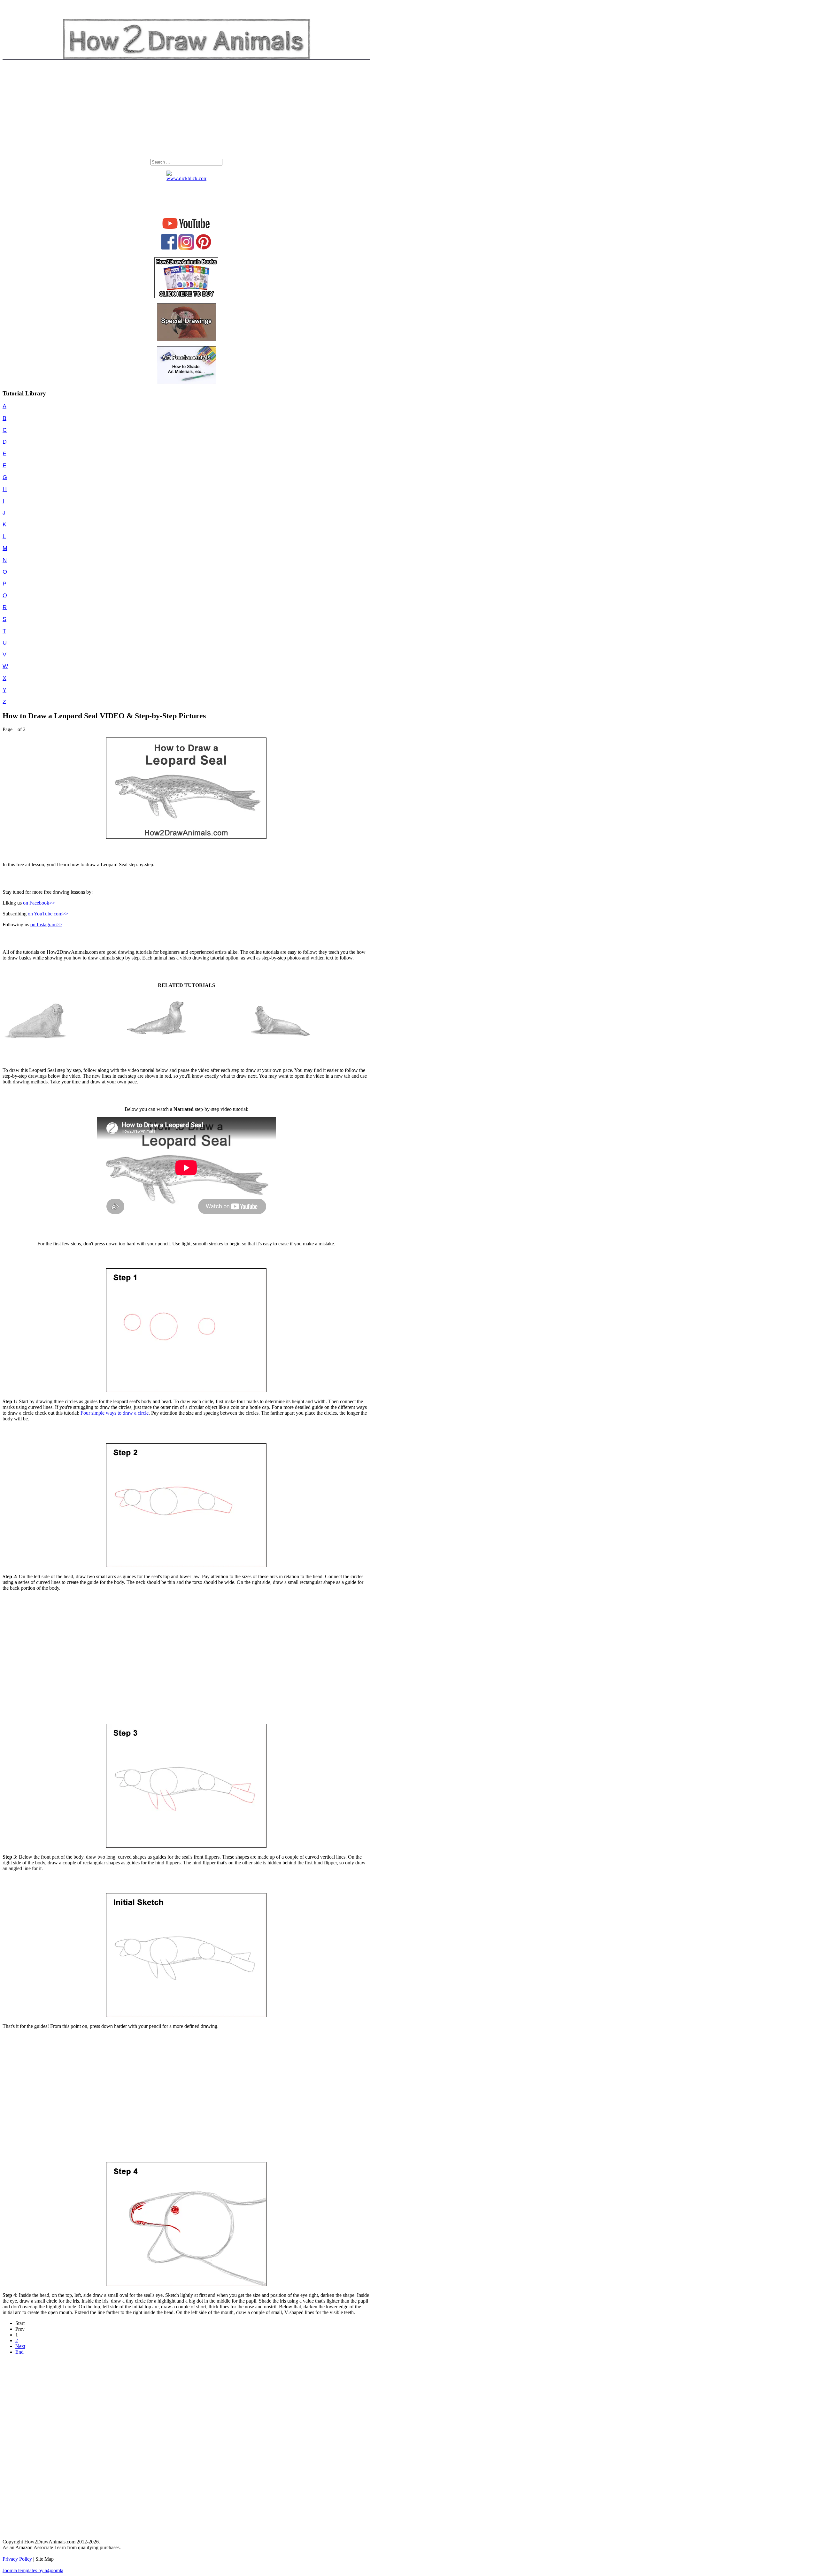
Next (20, 2346)
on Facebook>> (39, 903)
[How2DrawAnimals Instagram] (186, 248)
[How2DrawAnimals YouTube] (186, 229)
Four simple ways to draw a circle (115, 1413)
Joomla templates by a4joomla (33, 2570)
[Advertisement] (186, 111)
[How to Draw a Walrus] (35, 1042)
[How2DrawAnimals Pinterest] (204, 248)
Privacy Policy (17, 2559)
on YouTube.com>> (48, 914)
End (19, 2352)
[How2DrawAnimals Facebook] (169, 248)
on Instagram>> (46, 925)
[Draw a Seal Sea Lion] (158, 1042)
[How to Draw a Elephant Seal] (280, 1042)
